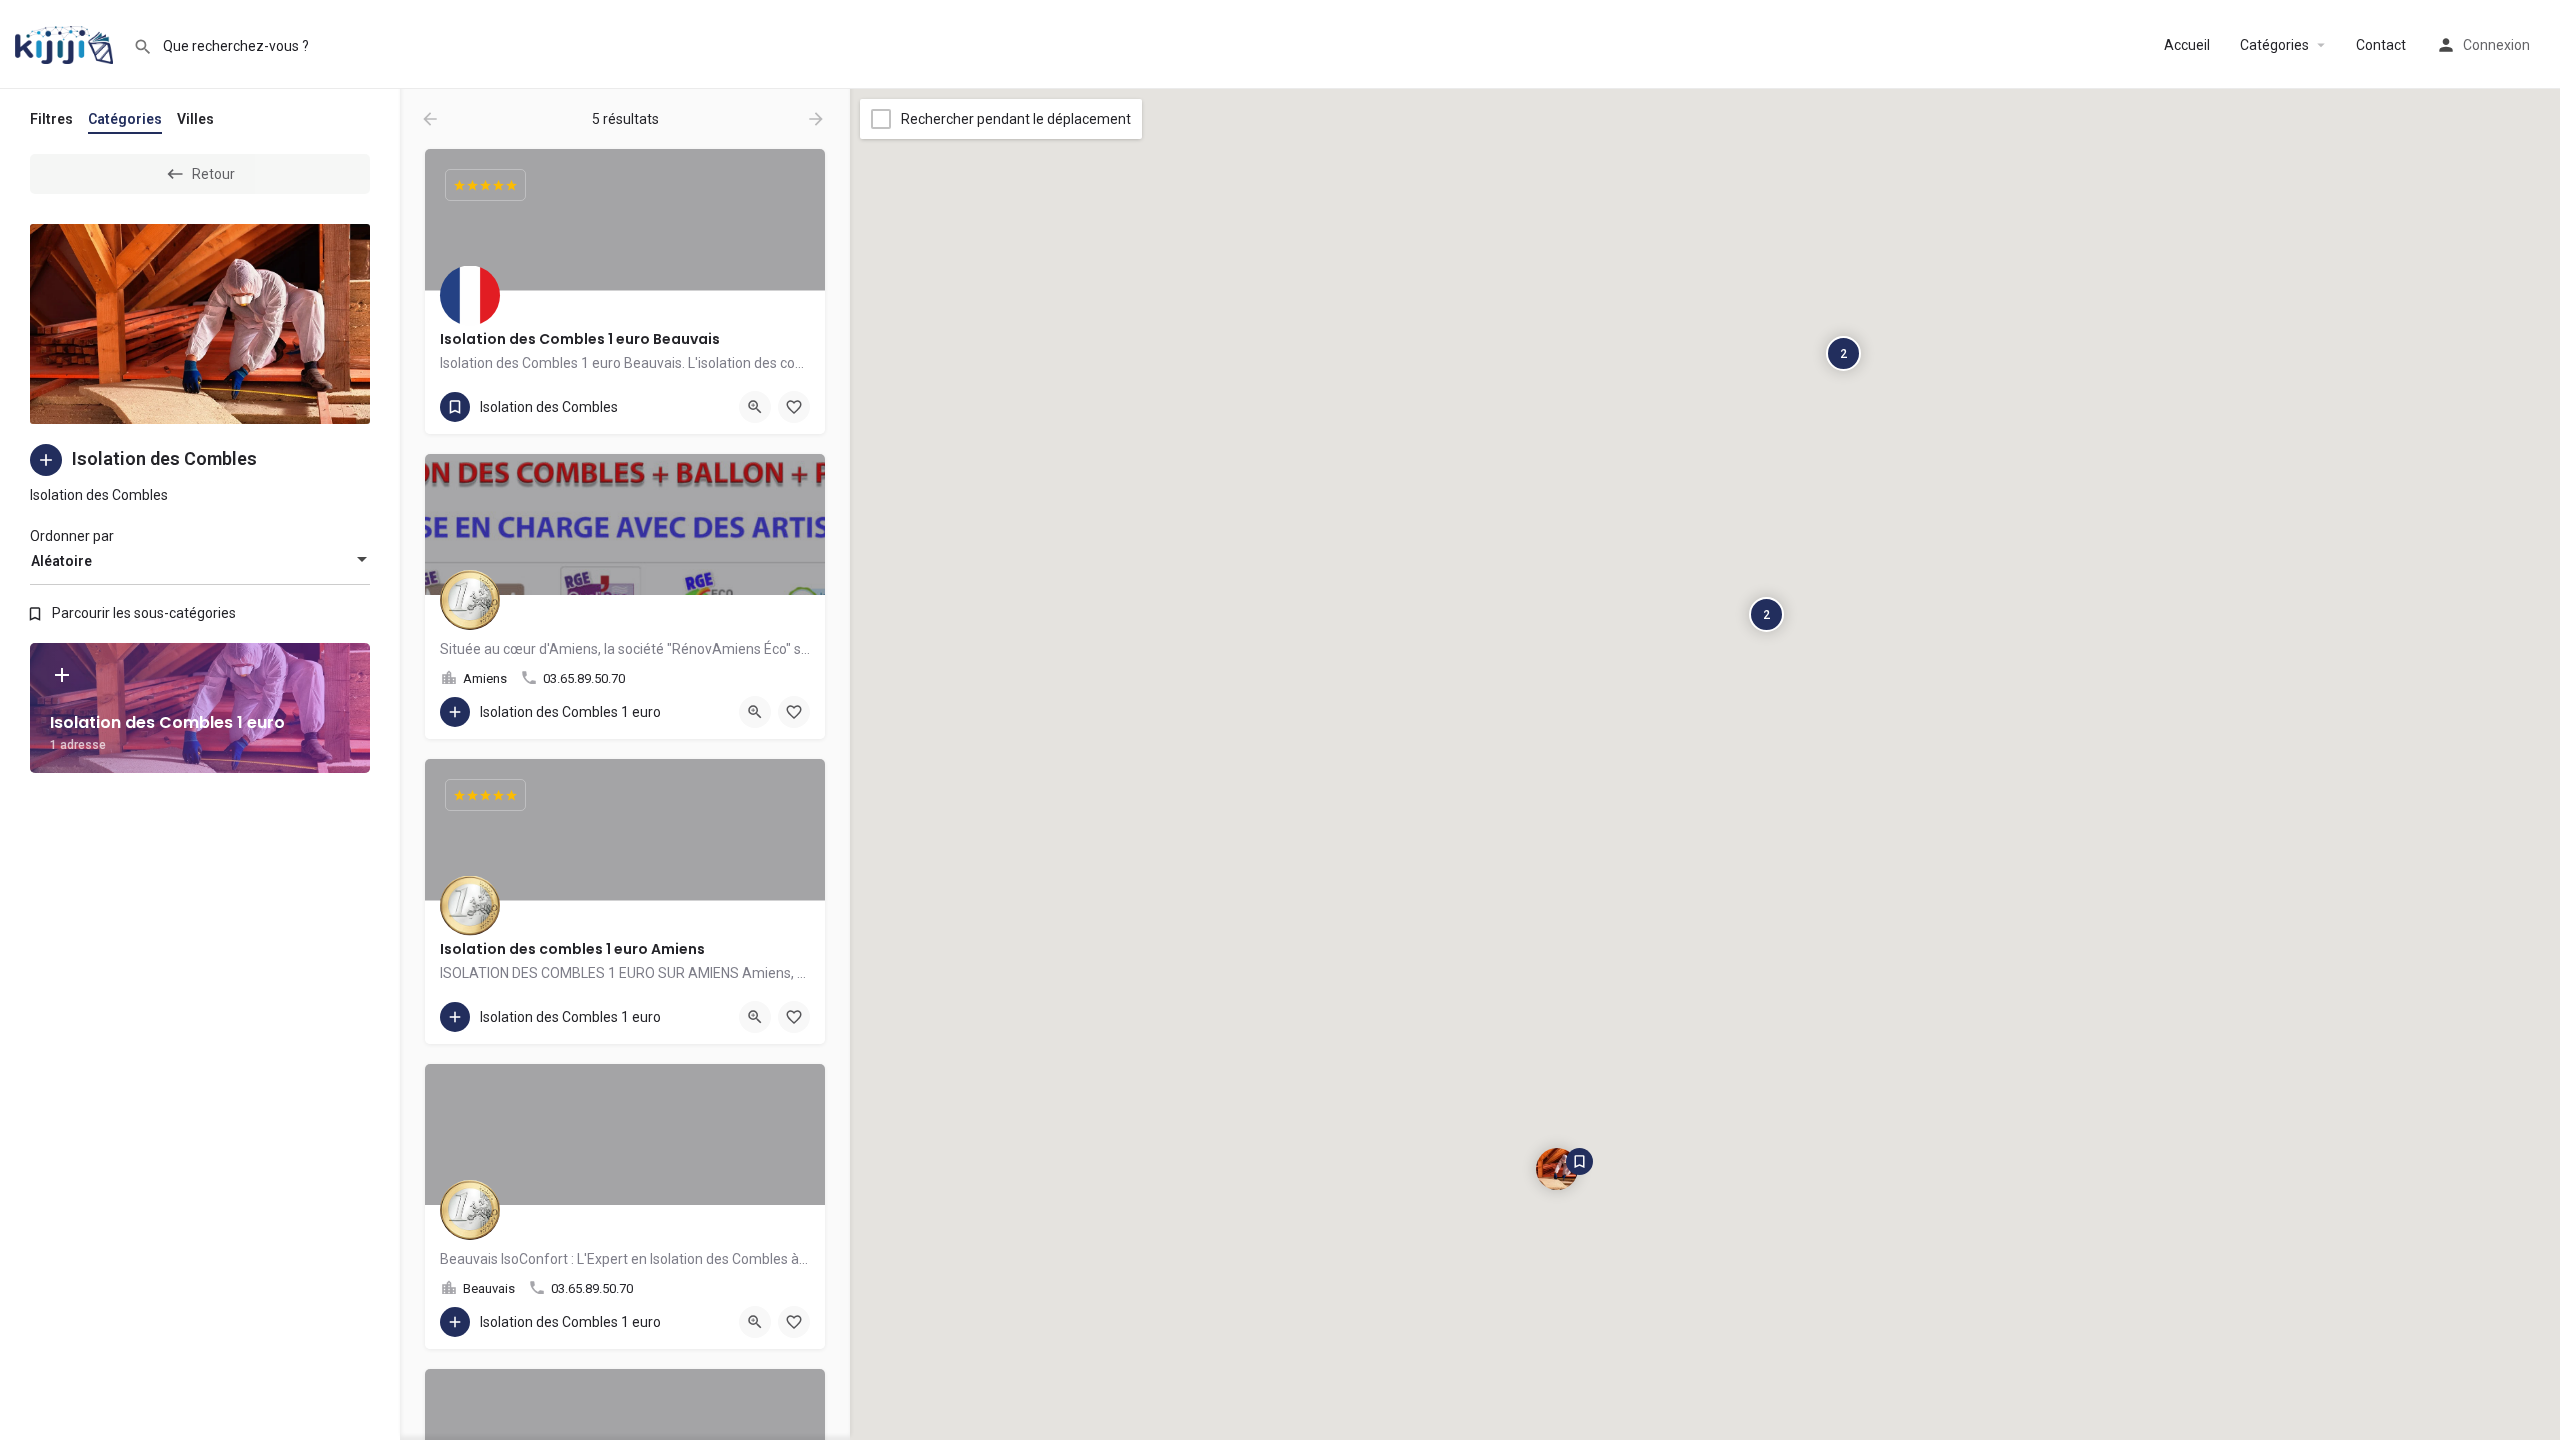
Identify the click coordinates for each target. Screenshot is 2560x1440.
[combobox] (200, 561)
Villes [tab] (195, 119)
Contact (2381, 45)
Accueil (2187, 45)
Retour (213, 174)
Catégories (2274, 45)
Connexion (2496, 45)
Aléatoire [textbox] (61, 561)
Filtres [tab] (51, 119)
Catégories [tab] (125, 119)
